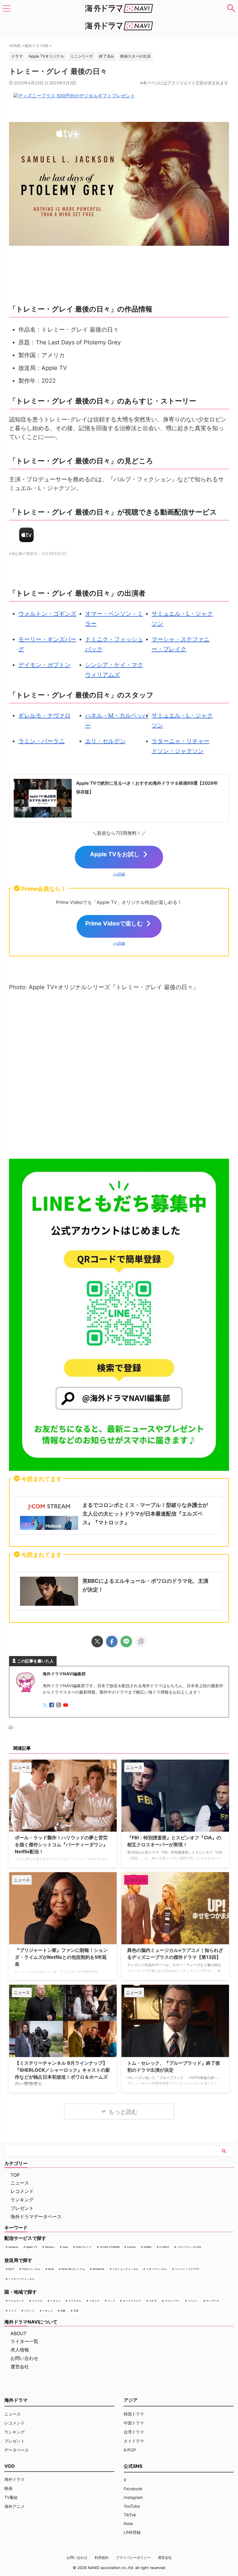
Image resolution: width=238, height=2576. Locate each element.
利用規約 (102, 2558)
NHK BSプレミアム (73, 2269)
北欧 (63, 2311)
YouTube (132, 2506)
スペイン (193, 2301)
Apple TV (32, 2247)
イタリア (94, 2301)
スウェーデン (172, 2301)
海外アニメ (15, 2506)
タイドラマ (134, 2441)
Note (128, 2524)
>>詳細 (119, 874)
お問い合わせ (24, 2358)
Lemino (131, 2247)
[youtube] (66, 1705)
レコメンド (22, 2191)
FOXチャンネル (31, 2269)
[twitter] (97, 1642)
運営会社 (20, 2367)
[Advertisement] (119, 1077)
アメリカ (37, 2301)
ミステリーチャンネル (21, 2279)
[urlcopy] (141, 1642)
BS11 (11, 2269)
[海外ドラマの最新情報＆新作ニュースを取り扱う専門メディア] (119, 8)
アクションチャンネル (125, 2269)
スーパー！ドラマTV (187, 2269)
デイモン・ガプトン (44, 665)
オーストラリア (132, 2301)
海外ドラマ (15, 2479)
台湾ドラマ (134, 2432)
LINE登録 (132, 2532)
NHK (51, 2269)
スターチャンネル (156, 2269)
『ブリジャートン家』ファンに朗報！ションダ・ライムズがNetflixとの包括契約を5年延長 (61, 1957)
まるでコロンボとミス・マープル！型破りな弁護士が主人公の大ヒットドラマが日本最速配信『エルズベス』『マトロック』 (145, 1514)
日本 (76, 2311)
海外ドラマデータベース (36, 2217)
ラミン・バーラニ (42, 741)
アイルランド (16, 2301)
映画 (8, 2488)
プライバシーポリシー (133, 2558)
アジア (131, 2400)
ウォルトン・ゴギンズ (47, 614)
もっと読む (123, 2112)
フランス (29, 2311)
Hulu (65, 2247)
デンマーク (213, 2301)
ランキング (22, 2200)
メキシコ (48, 2311)
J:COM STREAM (110, 2247)
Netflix (148, 2247)
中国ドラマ (134, 2423)
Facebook (133, 2489)
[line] (126, 1642)
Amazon (13, 2247)
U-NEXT (164, 2247)
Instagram (133, 2497)
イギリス (55, 2301)
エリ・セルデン (105, 741)
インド (111, 2301)
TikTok (130, 2515)
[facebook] (112, 1642)
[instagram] (59, 1705)
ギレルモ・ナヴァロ (44, 715)
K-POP (130, 2450)
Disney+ (50, 2247)
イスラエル (75, 2301)
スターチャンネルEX (189, 2247)
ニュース (20, 2183)
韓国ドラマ (134, 2414)
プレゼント (22, 2208)
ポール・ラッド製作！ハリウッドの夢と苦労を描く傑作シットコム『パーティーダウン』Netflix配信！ (61, 1845)
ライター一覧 (24, 2341)
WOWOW (99, 2269)
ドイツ (12, 2311)
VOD (10, 2466)
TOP (15, 2175)
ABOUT (18, 2333)
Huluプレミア (84, 2247)
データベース (17, 2450)
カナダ (153, 2301)
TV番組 (11, 2497)
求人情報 (20, 2350)
